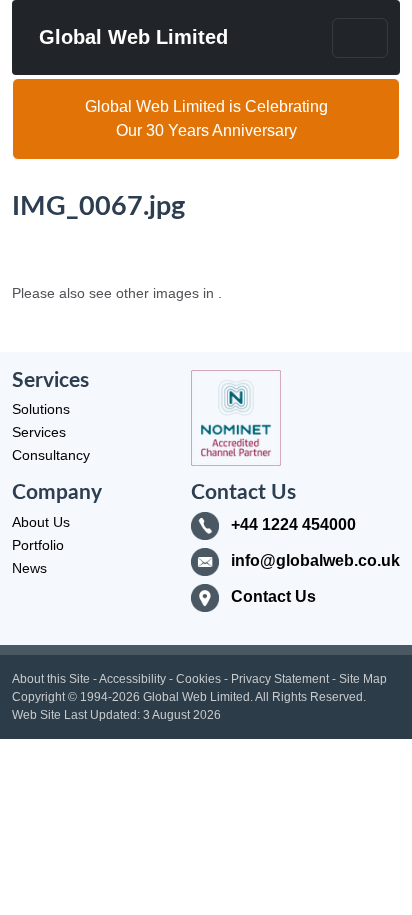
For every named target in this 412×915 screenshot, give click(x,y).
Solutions (41, 409)
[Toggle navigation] (360, 38)
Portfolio (38, 545)
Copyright (38, 697)
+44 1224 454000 (293, 524)
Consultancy (51, 455)
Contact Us (273, 596)
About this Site (51, 679)
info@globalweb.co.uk (315, 560)
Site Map (363, 679)
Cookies (198, 679)
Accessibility (132, 679)
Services (39, 432)
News (29, 568)
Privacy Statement (280, 679)
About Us (41, 522)
